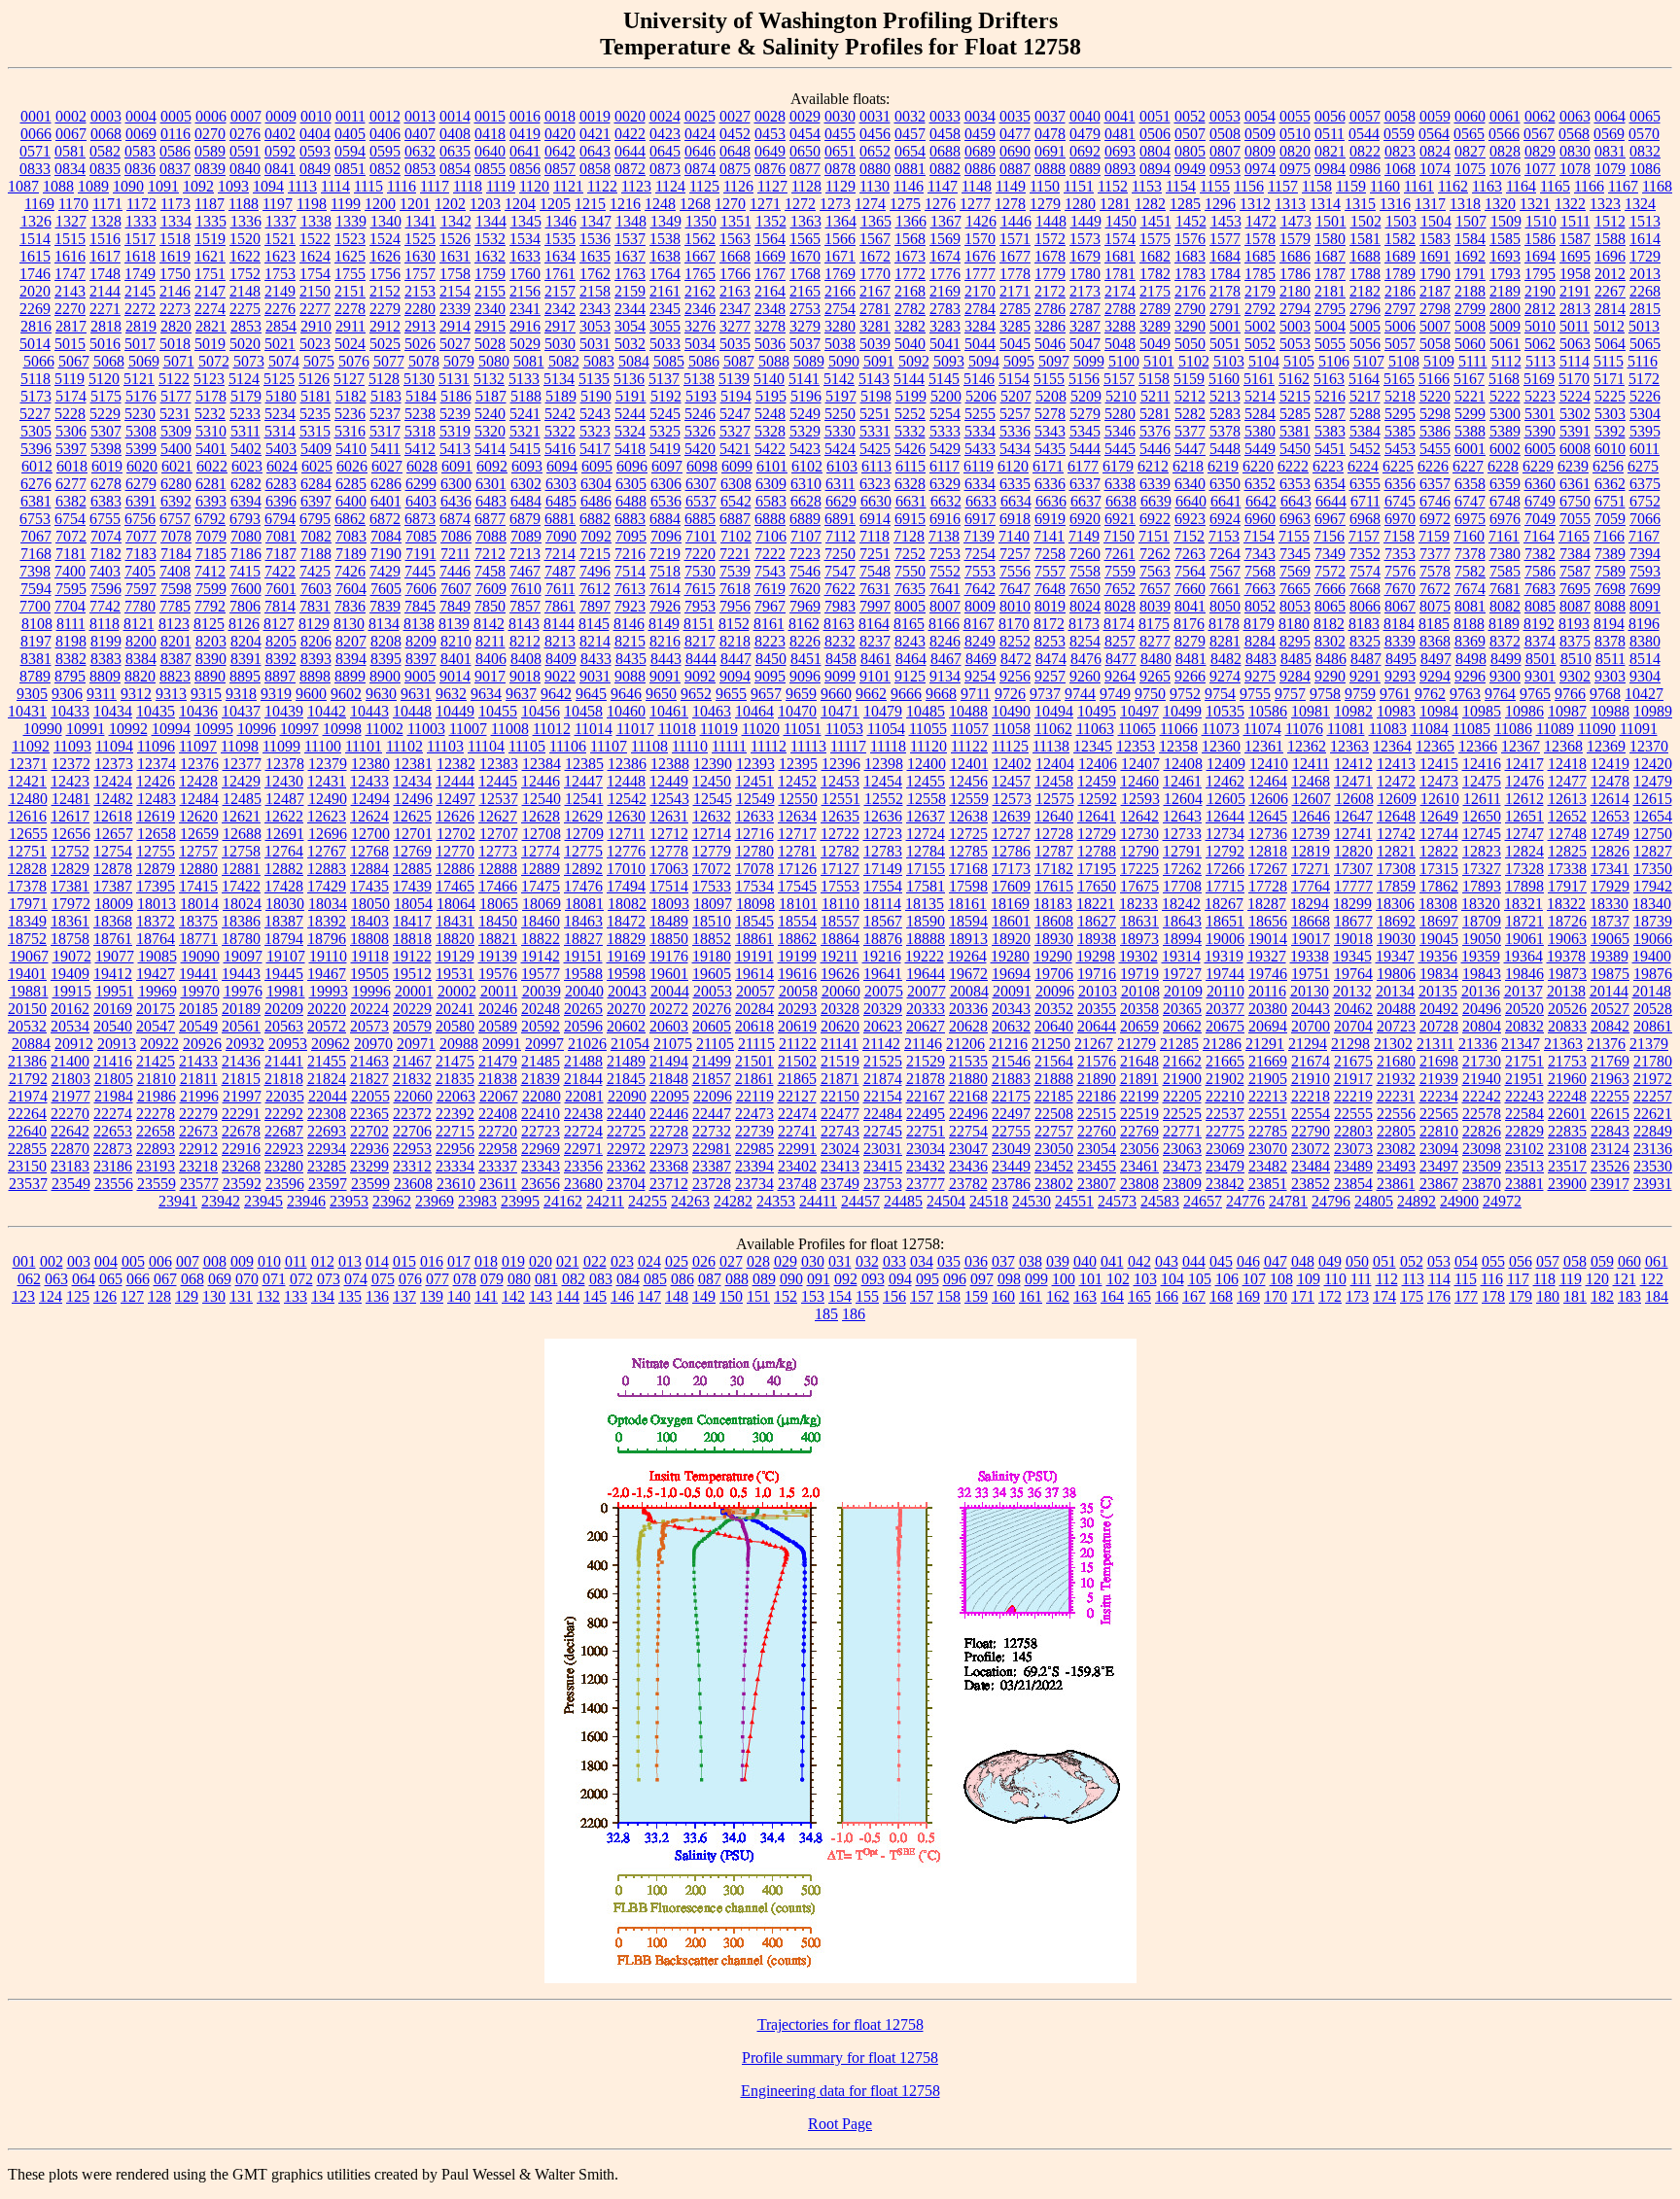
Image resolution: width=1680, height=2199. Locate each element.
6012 (37, 466)
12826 (1610, 851)
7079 (211, 536)
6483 (491, 501)
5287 (1330, 414)
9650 (661, 694)
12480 (28, 799)
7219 (665, 554)
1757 (420, 274)
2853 (246, 326)
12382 (456, 764)
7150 (1119, 536)
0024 (665, 116)
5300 (1505, 414)
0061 (1505, 116)
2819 (141, 326)
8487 (1366, 659)
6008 (1575, 449)
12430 (284, 781)
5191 (631, 396)
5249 (805, 414)
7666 (1330, 589)
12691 (285, 834)
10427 (1644, 694)
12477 (1567, 781)
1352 (771, 221)
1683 (1190, 256)
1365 (876, 221)
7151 (1154, 536)
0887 (1015, 169)
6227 (1468, 466)
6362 (1610, 484)
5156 (1084, 379)
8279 (1190, 641)
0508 (1225, 134)
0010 (316, 116)
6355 (1365, 484)
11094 (114, 746)
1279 (1045, 204)
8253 (1050, 641)
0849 (315, 169)
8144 (559, 624)
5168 (1504, 379)
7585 (1505, 571)
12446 (541, 781)
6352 (1260, 484)
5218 (1400, 396)
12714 (712, 834)
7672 (1435, 589)
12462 (1225, 781)
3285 (1015, 326)
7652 (1120, 589)
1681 (1120, 256)
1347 (596, 221)
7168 (36, 554)
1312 (1255, 204)
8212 (525, 641)
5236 (350, 414)
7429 (385, 571)
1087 (23, 186)
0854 (455, 169)
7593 (1645, 571)
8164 (874, 624)
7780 (140, 606)
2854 (281, 326)
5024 (350, 344)
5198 (876, 396)
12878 (113, 869)
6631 (911, 501)
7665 (1295, 589)
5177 (176, 396)
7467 (525, 571)
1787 (1330, 274)
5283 (1225, 414)
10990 (43, 729)
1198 (312, 204)
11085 (1471, 729)
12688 (242, 834)
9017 (490, 676)
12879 (156, 869)
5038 (840, 344)
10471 (840, 711)
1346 (561, 221)
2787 (1085, 309)
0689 (980, 151)
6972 (1435, 519)
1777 (980, 274)
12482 (114, 799)
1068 (1400, 169)
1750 (175, 274)
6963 (1295, 519)
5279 (1085, 414)
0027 (735, 116)
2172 (1050, 291)
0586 (175, 151)
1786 (1295, 274)
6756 (140, 519)
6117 (945, 466)
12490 (328, 799)
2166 (840, 291)
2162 (700, 291)
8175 (1154, 624)
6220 (1258, 466)
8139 (454, 624)
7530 (700, 571)
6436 (456, 501)
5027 (455, 344)
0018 (560, 116)
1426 (981, 221)
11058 (1012, 729)
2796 (1365, 309)
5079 (459, 361)
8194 (1609, 624)
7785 (175, 606)
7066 (1645, 519)
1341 (421, 221)
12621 (241, 816)
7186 (246, 554)
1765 (700, 274)
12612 (1524, 799)
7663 (1260, 589)
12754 (113, 851)
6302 (526, 484)
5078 (424, 361)
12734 (1225, 834)
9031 (595, 676)
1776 (945, 274)
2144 (105, 291)
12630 (626, 816)
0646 (700, 151)
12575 (1055, 799)
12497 (456, 799)
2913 (420, 326)
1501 (1331, 221)
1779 (1050, 274)
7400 (70, 571)
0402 (280, 134)
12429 (241, 781)
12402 (1012, 764)
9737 (1045, 694)
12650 (1482, 816)
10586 (1268, 711)
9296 (1470, 676)
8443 (666, 659)
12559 (969, 799)
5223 (1540, 396)
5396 (36, 449)
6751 (1610, 501)
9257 (1050, 676)
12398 (884, 764)
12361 (1264, 746)
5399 (141, 449)
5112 (1506, 361)
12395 (798, 764)
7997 (875, 606)
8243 (910, 641)
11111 (729, 746)
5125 (279, 379)
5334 (980, 431)
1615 (35, 256)
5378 (1225, 431)
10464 (754, 711)
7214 (560, 554)
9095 (770, 676)
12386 (627, 764)
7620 (805, 589)
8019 (1050, 606)
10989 (1653, 711)
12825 (1567, 851)
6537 (701, 501)
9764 (1500, 694)
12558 (927, 799)
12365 (1435, 746)
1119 (501, 186)
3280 (840, 326)
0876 (770, 169)
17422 (241, 886)
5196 (806, 396)
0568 (1574, 134)
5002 (1260, 326)
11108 (649, 746)
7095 (631, 536)
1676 (980, 256)
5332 (910, 431)
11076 (1304, 729)
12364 (1392, 746)
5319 (455, 431)
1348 (631, 221)
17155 (926, 869)
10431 (27, 711)
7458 (490, 571)
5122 (174, 379)
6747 (1470, 501)
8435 (631, 659)
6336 (1050, 484)
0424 (700, 134)
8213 (560, 641)
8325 (1365, 641)
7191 (421, 554)
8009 (980, 606)
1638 (665, 256)
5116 (1643, 361)
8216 (665, 641)
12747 (1524, 834)
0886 (980, 169)
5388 (1470, 431)
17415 (198, 886)
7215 (595, 554)
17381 (70, 886)
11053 (844, 729)
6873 (420, 519)
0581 (70, 151)
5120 (104, 379)
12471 (1353, 781)
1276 (940, 204)
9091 (665, 676)
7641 (945, 589)
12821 (1396, 851)
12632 (712, 816)
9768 (1605, 694)
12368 (1563, 746)
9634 (486, 694)
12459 (1097, 781)
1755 (350, 274)
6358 (1470, 484)
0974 (1260, 169)
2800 (1505, 309)
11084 (1430, 729)
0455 (840, 134)
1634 (560, 256)
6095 (597, 466)
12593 (1140, 799)
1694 (1540, 256)
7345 (1295, 554)
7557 (1050, 571)
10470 (797, 711)
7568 (1260, 571)
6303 (561, 484)
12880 (198, 869)
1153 (1147, 186)
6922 (1155, 519)
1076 (1505, 169)
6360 (1540, 484)
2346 (700, 309)
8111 (71, 624)
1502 (1366, 221)
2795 (1330, 309)
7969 (805, 606)
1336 (246, 221)
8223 (770, 641)
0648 (735, 151)
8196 (1644, 624)
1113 (302, 186)
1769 (840, 274)
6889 (805, 519)
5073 (249, 361)
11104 (486, 746)
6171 (1048, 466)
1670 (805, 256)
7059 (1610, 519)
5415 (525, 449)
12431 (327, 781)
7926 (665, 606)
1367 (946, 221)
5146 (979, 379)
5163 (1329, 379)
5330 (840, 431)
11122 (969, 746)
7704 (70, 606)
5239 (455, 414)
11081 (1346, 729)
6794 (280, 519)
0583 (140, 151)
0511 (1330, 134)
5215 (1295, 396)
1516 (105, 239)
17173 (1011, 869)
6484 (526, 501)
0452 (735, 134)
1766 (735, 274)
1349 (666, 221)
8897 (280, 676)
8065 (1330, 606)
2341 (525, 309)
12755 (156, 851)
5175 (106, 396)
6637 (1086, 501)
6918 (1015, 519)
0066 (36, 134)
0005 (176, 116)
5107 (1369, 361)
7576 (1400, 571)
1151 (1079, 186)
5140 (769, 379)
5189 (561, 396)
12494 (370, 799)
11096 (156, 746)
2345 (665, 309)
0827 (1470, 151)
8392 (281, 659)
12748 (1567, 834)
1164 (1521, 186)
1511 (1575, 221)
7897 (595, 606)
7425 (315, 571)
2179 (1260, 291)
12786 (1011, 851)
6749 (1540, 501)
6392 (176, 501)
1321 (1535, 204)
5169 (1539, 379)
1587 (1575, 239)
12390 (713, 764)
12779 (712, 851)
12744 (1439, 834)
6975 (1470, 519)
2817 (71, 326)
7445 (420, 571)
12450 (712, 781)
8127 (279, 624)
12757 (198, 851)
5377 (1190, 431)
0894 (1155, 169)
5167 (1469, 379)
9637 (521, 694)
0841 (280, 169)
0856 (525, 169)
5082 (564, 361)
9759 (1360, 694)
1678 (1050, 256)
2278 (350, 309)
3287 (1085, 326)
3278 (770, 326)
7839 (385, 606)
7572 (1330, 571)
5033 (665, 344)
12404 (1055, 764)
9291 (1365, 676)
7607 (456, 589)
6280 (176, 484)
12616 (27, 816)
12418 (1567, 764)
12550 (798, 799)
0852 (385, 169)
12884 (369, 869)
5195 (771, 396)
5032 (630, 344)
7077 (141, 536)
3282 (910, 326)
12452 (797, 781)
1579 (1295, 239)
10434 (113, 711)
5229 (105, 414)
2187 (1435, 291)
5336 (1015, 431)
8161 (769, 624)
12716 (754, 834)
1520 (245, 239)
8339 (1400, 641)
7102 (736, 536)
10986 (1524, 711)
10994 (171, 729)
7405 (140, 571)
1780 (1085, 274)
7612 (595, 589)
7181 (71, 554)
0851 (350, 169)
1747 (70, 274)
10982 (1353, 711)
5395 (1645, 431)
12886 (455, 869)
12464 (1268, 781)
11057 (970, 729)
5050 (1190, 344)
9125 (910, 676)
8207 (351, 641)
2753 (805, 309)
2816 (36, 326)
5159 (1189, 379)
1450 (1121, 221)
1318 (1465, 204)
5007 (1435, 326)
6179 (1118, 466)
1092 (198, 186)
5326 (700, 431)
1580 (1330, 239)
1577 (1225, 239)
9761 (1395, 694)
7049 (1540, 519)
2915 (490, 326)
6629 (841, 501)
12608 (1354, 799)
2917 (560, 326)
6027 (387, 466)
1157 (1283, 186)
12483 (157, 799)
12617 (70, 816)
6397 (316, 501)
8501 (1541, 659)
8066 (1365, 606)
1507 (1471, 221)
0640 (490, 151)
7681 (1505, 589)
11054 (886, 729)
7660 (1190, 589)
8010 (1015, 606)
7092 (596, 536)
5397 (71, 449)
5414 (490, 449)
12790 (1139, 851)
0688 (945, 151)
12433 (369, 781)
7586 (1540, 571)
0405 (350, 134)
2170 (980, 291)
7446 (455, 571)
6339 (1155, 484)
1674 (945, 256)
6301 (491, 484)
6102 (807, 466)
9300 (1505, 676)
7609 (491, 589)
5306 (71, 431)
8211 (490, 641)
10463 (712, 711)
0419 (525, 134)
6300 (456, 484)
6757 (175, 519)
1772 (910, 274)
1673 (910, 256)
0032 (910, 116)
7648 (1050, 589)
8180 (1294, 624)
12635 (840, 816)
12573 (1012, 799)
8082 (1505, 606)
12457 (1011, 781)
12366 (1478, 746)
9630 (381, 694)
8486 (1331, 659)
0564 (1434, 134)
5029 (525, 344)
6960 (1260, 519)
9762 (1430, 694)
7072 (71, 536)
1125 (704, 186)
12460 (1139, 781)
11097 (198, 746)
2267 (1610, 291)
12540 (542, 799)
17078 (754, 869)
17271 (1311, 869)
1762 (595, 274)
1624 (315, 256)
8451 (806, 659)
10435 (156, 711)
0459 (980, 134)
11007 (468, 729)
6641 (1226, 501)
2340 (490, 309)
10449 (455, 711)
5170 (1574, 379)
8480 (1156, 659)
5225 (1610, 396)
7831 (315, 606)
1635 (595, 256)
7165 (1574, 536)
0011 (350, 116)
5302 (1575, 414)
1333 (141, 221)
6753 (35, 519)
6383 (106, 501)
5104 (1264, 361)
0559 (1399, 134)
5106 (1334, 361)
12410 (1269, 764)
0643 (595, 151)
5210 (1121, 396)
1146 (909, 186)
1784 (1225, 274)
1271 (765, 204)
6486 (596, 501)
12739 (1311, 834)
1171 (107, 204)
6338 (1120, 484)
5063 (1575, 344)
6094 (562, 466)
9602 (346, 694)
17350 (1653, 869)
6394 (246, 501)
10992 (128, 729)
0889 (1085, 169)
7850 (490, 606)
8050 (1225, 606)
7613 (630, 589)
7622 (840, 589)
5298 (1435, 414)
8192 (1539, 624)
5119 (70, 379)
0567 (1539, 134)
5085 (669, 361)
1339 (351, 221)
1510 (1541, 221)
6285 (351, 484)
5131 (454, 379)
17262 (1182, 869)
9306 (67, 694)
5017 (140, 344)
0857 (560, 169)
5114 (1575, 361)
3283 (945, 326)
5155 (1049, 379)
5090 (844, 361)
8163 (839, 624)
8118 (105, 624)
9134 (945, 676)
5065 (1645, 344)
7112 (840, 536)
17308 (1396, 869)
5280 (1120, 414)
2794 (1295, 309)
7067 (36, 536)
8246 (945, 641)
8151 (699, 624)
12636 (883, 816)
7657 (1155, 589)
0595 (385, 151)
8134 (384, 624)
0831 (1610, 151)
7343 (1260, 554)
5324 (630, 431)
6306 (666, 484)
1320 (1500, 204)
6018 (72, 466)
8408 (526, 659)
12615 (1653, 799)
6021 (177, 466)
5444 (1085, 449)
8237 (875, 641)
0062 (1540, 116)
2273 (175, 309)
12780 (754, 851)
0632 (420, 151)
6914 (875, 519)
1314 (1325, 204)
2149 (280, 291)
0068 (106, 134)
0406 (385, 134)
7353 (1400, 554)
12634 (797, 816)
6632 (946, 501)
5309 (176, 431)
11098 (240, 746)
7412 (210, 571)
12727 (1011, 834)
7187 (281, 554)
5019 (210, 344)
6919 (1050, 519)
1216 (625, 204)
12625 (412, 816)
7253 (945, 554)
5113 (1540, 361)
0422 (630, 134)
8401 (456, 659)
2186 (1400, 291)
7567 (1225, 571)
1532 (490, 239)
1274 (870, 204)
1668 (735, 256)
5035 (735, 344)
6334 (980, 484)
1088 (58, 186)
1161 (1419, 186)
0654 (910, 151)
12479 (1653, 781)
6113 (876, 466)
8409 (561, 659)
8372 (1505, 641)
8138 (419, 624)
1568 (910, 239)
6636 (1051, 501)
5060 (1470, 344)
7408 (175, 571)
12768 (369, 851)
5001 (1225, 326)
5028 (490, 344)
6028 (422, 466)
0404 (315, 134)
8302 (1330, 641)
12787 (1054, 851)
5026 (420, 344)
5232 (210, 414)
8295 (1295, 641)
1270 (730, 204)
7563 (1155, 571)
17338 (1567, 869)
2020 (35, 291)
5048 (1120, 344)
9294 (1435, 676)
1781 (1120, 274)
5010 (1540, 326)
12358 (1178, 746)
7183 (141, 554)
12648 (1396, 816)
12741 (1353, 834)
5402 (246, 449)
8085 (1540, 606)
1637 (630, 256)
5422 (770, 449)
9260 (1085, 676)
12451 (754, 781)
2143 (70, 291)
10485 (926, 711)
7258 (1050, 554)
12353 (1136, 746)
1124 (670, 186)
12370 (1649, 746)
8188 (1469, 624)
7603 (316, 589)
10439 (284, 711)
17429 (327, 886)
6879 (525, 519)
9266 (1190, 676)
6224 (1363, 466)
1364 (841, 221)
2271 (105, 309)
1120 (534, 186)
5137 (664, 379)
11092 (31, 746)
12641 (1097, 816)
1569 (945, 239)
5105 (1299, 361)
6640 (1191, 501)
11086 (1513, 729)
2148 (245, 291)
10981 (1311, 711)
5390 (1540, 431)
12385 (584, 764)
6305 (631, 484)
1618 (140, 256)
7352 (1365, 554)
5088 (774, 361)
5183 (386, 396)
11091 (1639, 729)
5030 (560, 344)
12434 (412, 781)
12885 (412, 869)
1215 (590, 204)
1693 (1505, 256)
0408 (455, 134)
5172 (1644, 379)
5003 (1295, 326)
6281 (211, 484)
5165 (1399, 379)
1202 (450, 204)
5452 (1365, 449)
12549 (755, 799)
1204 (520, 204)
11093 (72, 746)
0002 (71, 116)
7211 (455, 554)
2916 (525, 326)
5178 (211, 396)
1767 (770, 274)
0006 (211, 116)
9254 (980, 676)
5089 (809, 361)
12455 (926, 781)
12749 (1610, 834)
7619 (770, 589)
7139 (979, 536)
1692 (1470, 256)
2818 (106, 326)
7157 (1364, 536)
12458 (1054, 781)
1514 (35, 239)
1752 (245, 274)
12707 (499, 834)
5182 (351, 396)
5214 (1260, 396)
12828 (27, 869)
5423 (805, 449)
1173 (175, 204)
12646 (1311, 816)
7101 (701, 536)
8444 (701, 659)
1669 (770, 256)
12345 (1093, 746)
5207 (1016, 396)
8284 (1260, 641)
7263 (1190, 554)
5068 (109, 361)
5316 (350, 431)
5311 (245, 431)
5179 (246, 396)
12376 (199, 764)
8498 (1471, 659)
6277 (71, 484)
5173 (36, 396)
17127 (840, 869)
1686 (1295, 256)
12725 (968, 834)
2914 (455, 326)
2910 (316, 326)
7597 (141, 589)
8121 (139, 624)
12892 (583, 869)
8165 (909, 624)
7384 (1575, 554)
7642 (980, 589)
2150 (315, 291)
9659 (801, 694)
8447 (736, 659)
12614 (1610, 799)
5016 (105, 344)
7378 (1470, 554)
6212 (1153, 466)
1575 (1155, 239)
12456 (968, 781)
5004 (1330, 326)
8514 (1645, 659)
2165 (805, 291)
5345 (1085, 431)
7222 (770, 554)
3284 (980, 326)
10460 (626, 711)
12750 (1653, 834)
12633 (754, 816)
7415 (245, 571)
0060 (1470, 116)
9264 (1120, 676)
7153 (1224, 536)
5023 (315, 344)
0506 (1155, 134)
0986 (1365, 169)
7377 (1435, 554)
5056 (1365, 344)
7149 (1084, 536)
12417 (1524, 764)
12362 (1307, 746)
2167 (875, 291)
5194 (736, 396)
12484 (199, 799)
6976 (1505, 519)
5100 (1124, 361)
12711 (627, 834)
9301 (1540, 676)
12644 (1225, 816)
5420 (700, 449)
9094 (735, 676)
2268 (1645, 291)
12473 (1439, 781)
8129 (314, 624)
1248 (660, 204)
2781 (875, 309)
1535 (560, 239)
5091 (879, 361)
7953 (700, 606)
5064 (1610, 344)
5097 (1054, 361)
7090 (561, 536)
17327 (1482, 869)
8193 (1574, 624)
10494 (1054, 711)
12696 (328, 834)
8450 (771, 659)
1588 (1610, 239)
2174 (1120, 291)
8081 (1470, 606)
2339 (455, 309)
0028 (770, 116)
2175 (1155, 291)
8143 (524, 624)
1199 (346, 204)
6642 (1261, 501)
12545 (713, 799)
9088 (630, 676)
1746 (35, 274)
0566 (1504, 134)
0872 (630, 169)
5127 (349, 379)
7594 (36, 589)
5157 (1119, 379)
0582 (105, 151)
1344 (491, 221)
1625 (350, 256)
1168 (1657, 186)
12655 (28, 834)
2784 (980, 309)
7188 (316, 554)
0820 (1295, 151)
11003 (426, 729)
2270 (70, 309)
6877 (490, 519)
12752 (70, 851)
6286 (386, 484)
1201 (415, 204)
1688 (1365, 256)
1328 (106, 221)
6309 (771, 484)
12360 (1221, 746)
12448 (626, 781)
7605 (386, 589)
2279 (385, 309)
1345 (526, 221)
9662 (871, 694)
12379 (328, 764)
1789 (1400, 274)
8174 (1119, 624)
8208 (386, 641)
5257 (1015, 414)
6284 (316, 484)
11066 (1179, 729)
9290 (1330, 676)
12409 (1226, 764)
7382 (1540, 554)
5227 (35, 414)
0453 (770, 134)
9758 (1325, 694)
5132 (489, 379)
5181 (316, 396)
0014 (455, 116)
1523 (350, 239)
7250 (840, 554)
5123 (209, 379)
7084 (386, 536)
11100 (323, 746)
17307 (1353, 869)
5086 (704, 361)
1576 (1190, 239)
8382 (71, 659)
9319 (276, 694)
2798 (1435, 309)
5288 (1365, 414)
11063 (1095, 729)
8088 (1610, 606)
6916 (945, 519)
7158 (1399, 536)
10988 (1610, 711)
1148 (977, 186)
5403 (281, 449)
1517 (140, 239)
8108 (37, 624)
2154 (455, 291)
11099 (281, 746)
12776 (626, 851)
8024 (1085, 606)
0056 (1330, 116)
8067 (1400, 606)
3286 (1050, 326)
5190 (596, 396)
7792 (210, 606)
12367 (1521, 746)
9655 (731, 694)
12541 (584, 799)
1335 (211, 221)
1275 (905, 204)
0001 (36, 116)
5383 (1330, 431)
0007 (246, 116)
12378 (285, 764)
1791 (1470, 274)
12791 (1182, 851)
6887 (735, 519)
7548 (875, 571)
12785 (968, 851)
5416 (560, 449)
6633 (981, 501)
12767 (327, 851)
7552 (945, 571)
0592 (280, 151)
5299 (1470, 414)
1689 (1400, 256)
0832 (1645, 151)
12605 (1226, 799)
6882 (595, 519)
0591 (245, 151)
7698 (1610, 589)
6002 (1505, 449)
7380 (1505, 554)
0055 (1295, 116)
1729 (1645, 256)
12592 (1098, 799)
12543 (670, 799)
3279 (805, 326)
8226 (805, 641)
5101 (1159, 361)
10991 (86, 729)
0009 (281, 116)
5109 (1439, 361)
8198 (71, 641)
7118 (875, 536)
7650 (1085, 589)
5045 (1015, 344)
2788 (1120, 309)
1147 (943, 186)
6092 (492, 466)
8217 (700, 641)
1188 (244, 204)
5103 (1229, 361)
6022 (212, 466)
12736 (1268, 834)
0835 (105, 169)
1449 (1086, 221)
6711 (1365, 501)
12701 (413, 834)
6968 (1365, 519)
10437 (241, 711)
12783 (883, 851)
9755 (1255, 694)
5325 (665, 431)
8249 (980, 641)
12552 (884, 799)
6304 (596, 484)
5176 (141, 396)
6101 (772, 466)
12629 (583, 816)
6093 (527, 466)
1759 (490, 274)
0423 (665, 134)
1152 (1113, 186)
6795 (315, 519)
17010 (626, 869)
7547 (840, 571)
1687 (1330, 256)
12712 (669, 834)
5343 (1050, 431)
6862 (350, 519)
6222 (1293, 466)
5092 (914, 361)
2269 (35, 309)
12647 (1353, 816)
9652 (696, 694)
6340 (1190, 484)
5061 (1505, 344)
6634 (1016, 501)
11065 (1137, 729)
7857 (525, 606)
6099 (737, 466)
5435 (1050, 449)
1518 (175, 239)
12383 (499, 764)
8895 (245, 676)
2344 (630, 309)
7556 (1015, 571)
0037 (1050, 116)
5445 (1120, 449)
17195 (1097, 869)
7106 (771, 536)
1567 (875, 239)
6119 (979, 466)
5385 (1400, 431)
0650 (805, 151)
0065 (1645, 116)
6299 (421, 484)
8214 (595, 641)
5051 (1225, 344)
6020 (142, 466)
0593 (315, 151)
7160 (1469, 536)
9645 (591, 694)
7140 (1014, 536)
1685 (1260, 256)
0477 (1015, 134)
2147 (210, 291)
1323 (1605, 204)
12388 (670, 764)
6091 (457, 466)
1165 (1555, 186)
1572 (1050, 239)
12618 (113, 816)
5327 (735, 431)
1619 (175, 256)
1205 (555, 204)
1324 (1640, 204)
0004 (141, 116)
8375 (1575, 641)
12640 (1054, 816)
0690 (1015, 151)
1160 (1385, 186)
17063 (669, 869)
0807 (1225, 151)
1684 (1225, 256)
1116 (402, 186)
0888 (1050, 169)
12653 (1610, 816)
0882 (945, 169)
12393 (755, 764)
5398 (106, 449)
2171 (1015, 291)
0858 (595, 169)
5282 (1190, 414)
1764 (665, 274)
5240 (490, 414)
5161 (1259, 379)
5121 (139, 379)
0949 (1190, 169)
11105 (527, 746)
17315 (1439, 869)
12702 (456, 834)
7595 (71, 589)
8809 (105, 676)
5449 (1260, 449)
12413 (1396, 764)
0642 (560, 151)
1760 (525, 274)
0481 (1120, 134)
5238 (420, 414)
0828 (1505, 151)
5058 (1435, 344)
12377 (242, 764)
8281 (1225, 641)
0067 (71, 134)
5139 (734, 379)
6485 (561, 501)
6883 (630, 519)
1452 (1191, 221)
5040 (910, 344)
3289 (1155, 326)
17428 (284, 886)
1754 (315, 274)
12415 (1439, 764)
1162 (1453, 186)
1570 (980, 239)
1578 (1260, 239)
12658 (157, 834)
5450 (1295, 449)
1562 (700, 239)
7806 (245, 606)
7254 (980, 554)
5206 (981, 396)
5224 (1575, 396)
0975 (1295, 169)
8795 (70, 676)
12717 (797, 834)
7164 (1539, 536)
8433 (596, 659)
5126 (314, 379)
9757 (1290, 694)
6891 (840, 519)
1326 (36, 221)
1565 (805, 239)
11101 (364, 746)
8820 (140, 676)
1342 (456, 221)
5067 (74, 361)
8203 (211, 641)
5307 (106, 431)
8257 (1120, 641)
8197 (36, 641)
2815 (1645, 309)
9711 (976, 694)
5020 (245, 344)
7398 (35, 571)
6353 (1295, 484)
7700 (35, 606)
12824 (1524, 851)
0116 (175, 134)
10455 (498, 711)
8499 (1506, 659)
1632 (490, 256)
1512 (1610, 221)
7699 (1645, 589)
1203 (485, 204)
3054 (630, 326)
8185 (1434, 624)
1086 (1645, 169)
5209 (1086, 396)
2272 (140, 309)
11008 (510, 729)
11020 (761, 729)
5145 (944, 379)
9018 (525, 676)
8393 (316, 659)
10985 (1482, 711)
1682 (1155, 256)
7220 (700, 554)
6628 (806, 501)
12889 (541, 869)
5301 (1540, 414)
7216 (630, 554)
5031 (595, 344)
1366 (911, 221)
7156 (1329, 536)
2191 (1575, 291)
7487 (560, 571)
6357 (1435, 484)
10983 (1396, 711)
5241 (525, 414)
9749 (1115, 694)
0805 (1190, 151)
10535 (1225, 711)
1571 (1015, 239)
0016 (525, 116)
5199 (911, 396)
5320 (490, 431)
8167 (979, 624)
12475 (1482, 781)
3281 (875, 326)
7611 (560, 589)
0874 (700, 169)
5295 (1400, 414)
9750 (1150, 694)
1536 (595, 239)
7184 (176, 554)
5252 (910, 414)
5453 (1400, 449)
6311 (840, 484)
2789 (1155, 309)
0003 (106, 116)
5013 (1644, 326)
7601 (281, 589)
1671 (840, 256)
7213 (525, 554)
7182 (106, 554)
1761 (560, 274)
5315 (315, 431)
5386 (1435, 431)
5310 (211, 431)
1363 (806, 221)
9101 (875, 676)
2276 (280, 309)
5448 (1225, 449)
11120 (928, 746)
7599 (211, 589)
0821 (1330, 151)
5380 (1260, 431)
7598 (176, 589)
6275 (1643, 466)
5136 (629, 379)
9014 (455, 676)
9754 (1220, 694)
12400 (927, 764)
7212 (490, 554)
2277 (315, 309)
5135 (594, 379)
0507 (1190, 134)
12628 (541, 816)
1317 (1430, 204)
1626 (385, 256)
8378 (1610, 641)
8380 (1645, 641)
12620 (198, 816)
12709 (584, 834)
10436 (198, 711)
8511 (1610, 659)
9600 (311, 694)
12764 (284, 851)
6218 (1188, 466)
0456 (875, 134)
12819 (1311, 851)
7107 (806, 536)
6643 (1296, 501)
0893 (1120, 169)
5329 (805, 431)
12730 (1139, 834)
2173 (1085, 291)
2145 (140, 291)
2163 (735, 291)
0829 (1540, 151)
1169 (39, 204)
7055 (1575, 519)
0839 (210, 169)
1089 (93, 186)
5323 (595, 431)
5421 (735, 449)
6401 (386, 501)
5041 (945, 344)
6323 (875, 484)
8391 (246, 659)
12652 (1567, 816)
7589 (1610, 571)
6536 (666, 501)
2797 (1400, 309)
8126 (244, 624)
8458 (841, 659)
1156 (1249, 186)
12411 (1311, 764)
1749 (140, 274)
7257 (1015, 554)
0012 (385, 116)
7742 (105, 606)
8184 (1399, 624)
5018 (175, 344)
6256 (1608, 466)
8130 (349, 624)
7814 (280, 606)
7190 (386, 554)
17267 (1268, 869)
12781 (797, 851)
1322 (1570, 204)
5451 (1330, 449)
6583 (771, 501)
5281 (1155, 414)
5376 (1155, 431)
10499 (1182, 711)
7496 (595, 571)
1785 (1260, 274)
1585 (1505, 239)
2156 (525, 291)
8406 (491, 659)
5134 (559, 379)
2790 (1190, 309)
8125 (209, 624)
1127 (772, 186)
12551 (841, 799)
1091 (163, 186)
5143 (874, 379)
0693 (1120, 151)
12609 (1397, 799)
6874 (455, 519)
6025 (317, 466)
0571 (35, 151)
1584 (1470, 239)
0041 (1120, 116)
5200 (946, 396)
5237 (385, 414)
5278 (1050, 414)
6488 (631, 501)
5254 (945, 414)
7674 (1470, 589)
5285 (1295, 414)
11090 (1597, 729)
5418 (630, 449)
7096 (666, 536)
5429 (945, 449)
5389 (1505, 431)
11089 (1555, 729)
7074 (106, 536)
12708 (542, 834)
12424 (113, 781)
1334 (176, 221)
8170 (1014, 624)
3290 (1190, 326)
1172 (141, 204)
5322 (560, 431)
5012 (1609, 326)
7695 (1575, 589)
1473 (1296, 221)
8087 (1575, 606)
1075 (1470, 169)
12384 (542, 764)
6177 (1083, 466)
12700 (370, 834)
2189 (1505, 291)
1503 (1401, 221)
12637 (926, 816)
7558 (1085, 571)
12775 (583, 851)
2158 (595, 291)
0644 (630, 151)
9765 (1535, 694)
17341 (1610, 869)
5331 (875, 431)
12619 (156, 816)
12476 (1524, 781)
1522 (315, 239)
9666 (906, 694)
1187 (210, 204)
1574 (1120, 239)
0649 (770, 151)
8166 (944, 624)
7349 (1330, 554)
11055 (928, 729)
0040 (1085, 116)
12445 (498, 781)
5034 (700, 344)
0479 (1085, 134)
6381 (36, 501)
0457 (910, 134)
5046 (1050, 344)
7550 (910, 571)
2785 (1015, 309)
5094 (984, 361)
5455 (1435, 449)
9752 (1185, 694)
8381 (36, 659)
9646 (626, 694)
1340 (386, 221)
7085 (421, 536)
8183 (1364, 624)
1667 (700, 256)
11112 (769, 746)
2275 (245, 309)
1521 (280, 239)
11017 (635, 729)
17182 (1054, 869)
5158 (1154, 379)
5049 (1155, 344)
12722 (840, 834)
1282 (1150, 204)
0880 (875, 169)
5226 (1645, 396)
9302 (1575, 676)
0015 (490, 116)
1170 (73, 204)
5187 (491, 396)
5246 (700, 414)
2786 (1050, 309)
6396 (281, 501)
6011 (1645, 449)
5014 (35, 344)
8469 (981, 659)
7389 (1610, 554)
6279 (141, 484)
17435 (369, 886)
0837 (175, 169)
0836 (140, 169)
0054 (1260, 116)
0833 (35, 169)
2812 (1540, 309)
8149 (664, 624)
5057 (1400, 344)
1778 (1015, 274)
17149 (883, 869)
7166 (1609, 536)
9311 (102, 694)
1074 (1435, 169)
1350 (701, 221)
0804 (1155, 151)
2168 (910, 291)
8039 (1155, 606)
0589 (210, 151)
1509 (1506, 221)
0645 (665, 151)
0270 (210, 134)
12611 (1482, 799)
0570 (1644, 134)
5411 (385, 449)
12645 (1268, 816)
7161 (1504, 536)
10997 (299, 729)
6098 (702, 466)
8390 (211, 659)
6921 (1120, 519)
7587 (1575, 571)
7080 (246, 536)
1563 (735, 239)
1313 (1290, 204)
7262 (1155, 554)
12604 (1183, 799)
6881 (560, 519)
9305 (32, 694)
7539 (735, 571)
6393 (211, 501)
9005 (420, 676)
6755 (105, 519)
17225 (1139, 869)
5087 (739, 361)
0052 (1190, 116)
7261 (1120, 554)
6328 (910, 484)
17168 (968, 869)
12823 (1482, 851)
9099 (840, 676)
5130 (419, 379)
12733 (1182, 834)
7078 (176, 536)
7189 (351, 554)
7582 (1470, 571)
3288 (1120, 326)
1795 (1540, 274)
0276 (245, 134)
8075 (1435, 606)
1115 (368, 186)
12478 (1610, 781)
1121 (568, 186)
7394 (1645, 554)
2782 (910, 309)
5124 (244, 379)
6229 (1538, 466)
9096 (805, 676)
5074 (284, 361)
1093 (233, 186)
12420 (1653, 764)
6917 (980, 519)
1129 (840, 186)
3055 (665, 326)
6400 (351, 501)
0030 (840, 116)
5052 (1260, 344)
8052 (1260, 606)
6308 (736, 484)
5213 (1225, 396)
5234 (280, 414)
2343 (595, 309)
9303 (1610, 676)
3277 (735, 326)
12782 (840, 851)
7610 (526, 589)
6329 (945, 484)
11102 (404, 746)
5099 (1089, 361)
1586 (1540, 239)
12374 (157, 764)
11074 (1262, 729)
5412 (420, 449)
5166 (1434, 379)
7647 (1015, 589)
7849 (455, 606)
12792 (1225, 851)
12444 (455, 781)
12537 (499, 799)
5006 (1400, 326)
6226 (1433, 466)
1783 (1190, 274)
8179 (1259, 624)
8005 (910, 606)
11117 (848, 746)
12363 (1349, 746)
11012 (552, 729)
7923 (630, 606)
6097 (667, 466)
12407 (1140, 764)
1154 (1181, 186)
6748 (1505, 501)
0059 (1435, 116)
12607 (1312, 799)
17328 (1524, 869)
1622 (245, 256)
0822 (1365, 151)
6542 (736, 501)
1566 (840, 239)
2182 (1365, 291)
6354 (1330, 484)
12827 (1653, 851)
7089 (526, 536)
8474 (1051, 659)
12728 (1054, 834)
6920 (1085, 519)
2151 (350, 291)
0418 (490, 134)
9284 (1295, 676)
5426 (910, 449)
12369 (1606, 746)
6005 (1540, 449)
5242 (560, 414)
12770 (455, 851)
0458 (945, 134)
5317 (385, 431)
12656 (71, 834)
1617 (105, 256)
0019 (595, 116)
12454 (883, 781)
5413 (455, 449)
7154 (1259, 536)
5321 (525, 431)
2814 (1610, 309)
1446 (1016, 221)
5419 (665, 449)
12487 (285, 799)
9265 (1155, 676)
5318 (420, 431)
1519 (210, 239)
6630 (876, 501)
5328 (770, 431)
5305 (36, 431)
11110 (690, 746)
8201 (176, 641)
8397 (421, 659)
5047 (1085, 344)
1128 (806, 186)
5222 (1505, 396)
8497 (1436, 659)
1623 (280, 256)
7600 (246, 589)
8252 (1015, 641)
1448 (1051, 221)
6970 (1400, 519)
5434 (1015, 449)
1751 (210, 274)
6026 (352, 466)
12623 (327, 816)
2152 (385, 291)
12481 (71, 799)
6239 (1573, 466)
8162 (804, 624)
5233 (245, 414)
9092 (700, 676)
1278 (1010, 204)
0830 (1575, 151)
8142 (489, 624)
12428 (198, 781)
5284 (1260, 414)
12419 (1610, 764)
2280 (420, 309)
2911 (350, 326)
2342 (560, 309)
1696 (1610, 256)
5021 (280, 344)
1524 (385, 239)
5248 (770, 414)
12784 (926, 851)
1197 (278, 204)
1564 (770, 239)
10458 (583, 711)
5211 (1155, 396)
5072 (214, 361)
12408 (1183, 764)
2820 (176, 326)
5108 (1404, 361)
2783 (945, 309)
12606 (1269, 799)
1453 (1226, 221)
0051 (1155, 116)
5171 (1609, 379)
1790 (1435, 274)
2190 (1540, 291)
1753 (280, 274)
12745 (1482, 834)
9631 (416, 694)
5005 (1365, 326)
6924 (1225, 519)
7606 (421, 589)
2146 (175, 291)
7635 (910, 589)
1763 (630, 274)
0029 (805, 116)
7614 (665, 589)
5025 (385, 344)
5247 (735, 414)
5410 (351, 449)
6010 (1610, 449)
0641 (525, 151)
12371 (28, 764)
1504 (1436, 221)
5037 (805, 344)
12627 (498, 816)
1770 (875, 274)
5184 (421, 396)
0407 (420, 134)
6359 (1505, 484)
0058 (1400, 116)
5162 (1294, 379)
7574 (1365, 571)
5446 (1155, 449)
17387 (113, 886)
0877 (805, 169)
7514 (630, 571)
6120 (1013, 466)
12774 (541, 851)
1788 (1365, 274)
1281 (1115, 204)
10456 (541, 711)
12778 (669, 851)
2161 (665, 291)
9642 (556, 694)
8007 (945, 606)
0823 (1400, 151)
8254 (1085, 641)
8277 (1155, 641)
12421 (27, 781)
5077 (389, 361)
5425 (875, 449)
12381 (413, 764)
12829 (70, 869)
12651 (1524, 816)
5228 (70, 414)
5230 (140, 414)
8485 (1296, 659)
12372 (71, 764)
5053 (1295, 344)
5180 (281, 396)
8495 (1401, 659)
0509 (1260, 134)
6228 (1503, 466)
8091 (1645, 606)
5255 (980, 414)
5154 (1014, 379)
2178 (1225, 291)
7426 (350, 571)
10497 (1139, 711)
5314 (280, 431)
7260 (1085, 554)
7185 (211, 554)
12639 (1011, 816)
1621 (210, 256)
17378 (27, 886)
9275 (1260, 676)
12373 (114, 764)
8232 (840, 641)
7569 (1295, 571)
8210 (456, 641)
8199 (106, 641)
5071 (179, 361)
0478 (1050, 134)
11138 (1051, 746)
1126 (738, 186)
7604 (351, 589)
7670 (1400, 589)
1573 (1085, 239)
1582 (1400, 239)
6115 (910, 466)
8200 (141, 641)
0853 (420, 169)
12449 (669, 781)
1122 (602, 186)
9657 (766, 694)
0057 (1365, 116)
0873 (665, 169)
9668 (941, 694)
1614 (1645, 239)
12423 (70, 781)
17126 (797, 869)
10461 (669, 711)
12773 (498, 851)
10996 (257, 729)
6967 (1330, 519)
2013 (1645, 274)
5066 (39, 361)
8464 (911, 659)
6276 (36, 484)
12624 (369, 816)
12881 (241, 869)
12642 (1139, 816)
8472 (1016, 659)
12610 (1440, 799)
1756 (385, 274)
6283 (281, 484)
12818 (1268, 851)
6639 (1156, 501)
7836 (350, 606)
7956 (735, 606)
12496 (413, 799)
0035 (1015, 116)
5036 (770, 344)
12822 (1439, 851)
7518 (665, 571)
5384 (1365, 431)
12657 (114, 834)
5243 (595, 414)
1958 (1575, 274)
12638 (968, 816)
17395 (156, 886)
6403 (421, 501)
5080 (494, 361)
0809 (1260, 151)
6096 (632, 466)
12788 (1097, 851)
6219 (1223, 466)
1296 (1220, 204)
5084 (634, 361)
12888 (498, 869)
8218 (735, 641)
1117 (435, 186)
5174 (71, 396)
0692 (1085, 151)
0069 (141, 134)
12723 (883, 834)
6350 (1225, 484)
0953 (1225, 169)
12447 (583, 781)
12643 (1182, 816)
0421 (595, 134)
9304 (1645, 676)
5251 (875, 414)
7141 (1049, 536)
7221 (735, 554)
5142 (839, 379)
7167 (1644, 536)
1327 (71, 221)
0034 (980, 116)
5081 (529, 361)
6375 (1645, 484)
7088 (491, 536)
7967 (770, 606)
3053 (595, 326)
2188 (1470, 291)
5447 (1190, 449)
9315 (206, 694)
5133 (524, 379)
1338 (316, 221)
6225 (1398, 466)
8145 (594, 624)
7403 (105, 571)
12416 (1482, 764)
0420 (560, 134)
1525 (420, 239)
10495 (1097, 711)
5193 (701, 396)
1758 (455, 274)
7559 (1120, 571)
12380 (370, 764)
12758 (241, 851)
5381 (1295, 431)
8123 (174, 624)
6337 (1085, 484)
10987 (1567, 711)
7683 (1540, 589)
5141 (804, 379)
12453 (840, 781)
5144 (909, 379)
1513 (1645, 221)
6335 (1015, 484)
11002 (385, 729)
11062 (1053, 729)
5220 (1435, 396)
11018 (677, 729)
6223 (1328, 466)
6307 (701, 484)
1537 (630, 239)
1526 (455, 239)
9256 (1015, 676)
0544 (1364, 134)
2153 (420, 291)
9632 (451, 694)
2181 (1330, 291)
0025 (700, 116)
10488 (968, 711)
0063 (1575, 116)
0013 (420, 116)
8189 (1504, 624)
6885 (700, 519)
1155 (1215, 186)
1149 (1011, 186)
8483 (1261, 659)
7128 (909, 536)
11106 (568, 746)
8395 (386, 659)
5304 (1645, 414)
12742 (1396, 834)
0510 (1295, 134)
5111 (1473, 361)
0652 (875, 151)
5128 (384, 379)
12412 (1353, 764)
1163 (1487, 186)
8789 (35, 676)
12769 (412, 851)
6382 (71, 501)
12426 (156, 781)
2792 (1260, 309)
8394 (351, 659)
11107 (609, 746)
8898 (315, 676)
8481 (1191, 659)
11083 (1388, 729)
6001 (1470, 449)
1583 (1435, 239)
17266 (1225, 869)
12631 (669, 816)
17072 (712, 869)
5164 (1364, 379)
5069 (144, 361)
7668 (1365, 589)
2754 (840, 309)
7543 (770, 571)
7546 (805, 571)
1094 (268, 186)
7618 (735, 589)
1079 (1610, 169)
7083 (351, 536)
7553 (980, 571)
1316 (1395, 204)
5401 (211, 449)
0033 (945, 116)
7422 (280, 571)
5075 (319, 361)
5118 (35, 379)
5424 (840, 449)
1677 (1015, 256)
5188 (526, 396)
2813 (1575, 309)
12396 (841, 764)
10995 (214, 729)
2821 (211, 326)
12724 (926, 834)
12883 (327, 869)
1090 (128, 186)
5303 (1610, 414)
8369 (1470, 641)
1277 (975, 204)
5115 (1609, 361)
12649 (1439, 816)
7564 (1190, 571)
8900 (385, 676)
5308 (141, 431)
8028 (1120, 606)
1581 (1365, 239)
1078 (1575, 169)
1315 (1360, 204)
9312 (136, 694)
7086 (456, 536)
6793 (245, 519)
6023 (247, 466)
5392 (1610, 431)
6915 (910, 519)
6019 (107, 466)
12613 (1567, 799)
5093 (949, 361)
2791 (1225, 309)
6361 (1575, 484)
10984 (1439, 711)
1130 (875, 186)
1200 (380, 204)
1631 (455, 256)
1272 (800, 204)
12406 (1098, 764)
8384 (141, 659)
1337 (281, 221)
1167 (1623, 186)
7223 (805, 554)
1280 (1080, 204)
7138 (944, 536)
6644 (1331, 501)
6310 (806, 484)
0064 (1610, 116)
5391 (1575, 431)
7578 (1435, 571)
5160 (1224, 379)
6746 (1435, 501)
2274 (210, 309)
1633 (525, 256)
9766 (1570, 694)
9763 (1465, 694)
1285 (1185, 204)
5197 (841, 396)
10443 (369, 711)
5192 (666, 396)
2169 (945, 291)
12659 (199, 834)
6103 (842, 466)
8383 (106, 659)
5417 (595, 449)
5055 (1330, 344)
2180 (1295, 291)
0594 (350, 151)
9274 (1225, 676)
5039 (875, 344)
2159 (630, 291)
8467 (946, 659)
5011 (1575, 326)
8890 (210, 676)
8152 (734, 624)
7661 (1225, 589)
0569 (1609, 134)
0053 (1225, 116)
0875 (735, 169)
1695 (1575, 256)
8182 (1329, 624)
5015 (70, 344)
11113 (808, 746)
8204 (246, 641)
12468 (1311, 781)
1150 (1045, 186)
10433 (70, 711)
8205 (281, 641)
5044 (980, 344)
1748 (105, 274)
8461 (876, 659)
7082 (316, 536)
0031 (875, 116)
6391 (141, 501)
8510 (1576, 659)
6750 (1575, 501)
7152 (1189, 536)
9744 (1080, 694)
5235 (315, 414)
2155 (490, 291)
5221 (1470, 396)
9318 (241, 694)
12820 (1353, 851)
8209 (421, 641)
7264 (1225, 554)
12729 (1097, 834)
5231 (175, 414)
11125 (1010, 746)
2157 (560, 291)
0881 (910, 169)
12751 (27, 851)
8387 (176, 659)
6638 (1121, 501)
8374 (1540, 641)
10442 (327, 711)
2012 (1610, 274)
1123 (636, 186)
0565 (1469, 134)
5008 (1470, 326)
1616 (70, 256)
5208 (1051, 396)
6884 (665, 519)
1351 (736, 221)
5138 (699, 379)
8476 (1086, 659)
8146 (629, 624)
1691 (1435, 256)
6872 (385, 519)
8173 (1084, 624)
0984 (1330, 169)
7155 (1294, 536)
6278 (106, 484)
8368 (1435, 641)
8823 (175, 676)
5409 (316, 449)
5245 (665, 414)
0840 (245, 169)
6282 (246, 484)
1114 (335, 186)
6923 (1190, 519)
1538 (665, 239)
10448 (412, 711)
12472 (1396, 781)
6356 (1400, 484)
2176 (1190, 291)
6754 (70, 519)
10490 (1011, 711)
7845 (420, 606)
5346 (1120, 431)
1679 (1085, 256)
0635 (455, 151)
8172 (1049, 624)
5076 (354, 361)
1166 (1589, 186)
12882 (284, 869)
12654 (1653, 816)
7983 (840, 606)
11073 (1221, 729)
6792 (210, 519)
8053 (1295, 606)
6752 (1645, 501)
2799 (1470, 309)
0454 (805, 134)
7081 (281, 536)
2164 (770, 291)
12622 (284, 816)
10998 (342, 729)
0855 (490, 169)
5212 (1190, 396)
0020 (630, 116)
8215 (630, 641)
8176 (1189, 624)
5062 (1540, 344)
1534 (525, 239)
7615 (700, 589)
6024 (282, 466)
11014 (594, 729)
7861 (560, 606)
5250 (840, 414)
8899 (350, 676)
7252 (910, 554)
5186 (456, 396)
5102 (1194, 361)
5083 (599, 361)
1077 (1540, 169)
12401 (969, 764)
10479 (883, 711)
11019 (719, 729)
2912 (385, 326)
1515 (70, 239)
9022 (560, 676)
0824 (1435, 151)
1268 (695, 204)
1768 (805, 274)
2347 (735, 309)
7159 (1434, 536)
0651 (840, 151)
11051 (803, 729)
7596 (106, 589)
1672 (875, 256)
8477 (1121, 659)
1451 (1156, 221)
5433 (980, 449)
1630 (420, 256)
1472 (1261, 221)
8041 (1190, 606)
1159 (1351, 186)
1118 (468, 186)
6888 (770, 519)
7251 (875, 554)
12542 (627, 799)
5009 (1505, 326)
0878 (840, 169)
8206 (316, 641)
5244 (630, 414)
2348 (770, 309)
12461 (1182, 781)
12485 (242, 799)
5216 (1330, 396)
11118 (888, 746)
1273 (835, 204)
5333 (945, 431)
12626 (455, 816)
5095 (1019, 361)
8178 (1224, 624)
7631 (875, 589)
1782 (1155, 274)
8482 (1226, 659)
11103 (445, 746)
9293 (1400, 676)
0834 (70, 169)
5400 (176, 449)
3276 (700, 326)
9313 (171, 694)
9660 (836, 694)
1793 (1505, 274)
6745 (1400, 501)
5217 (1365, 396)
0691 (1050, 151)
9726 (1010, 694)
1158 (1317, 186)
